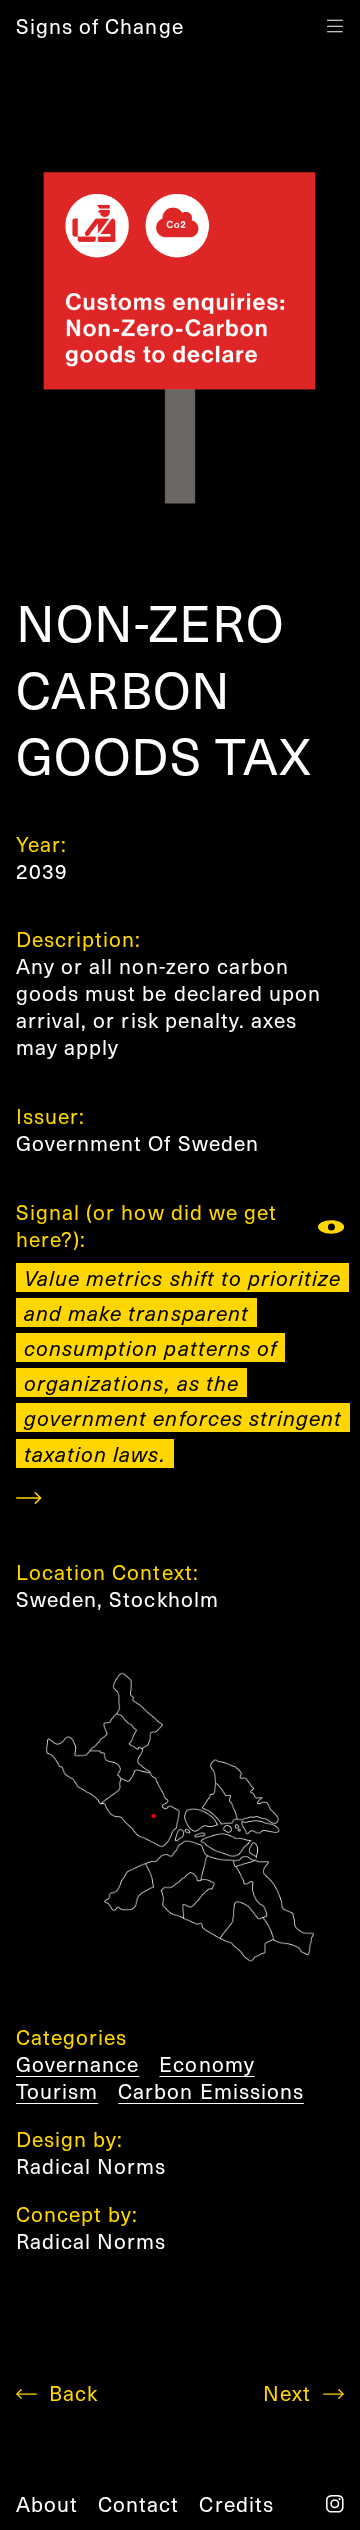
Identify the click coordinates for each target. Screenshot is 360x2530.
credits (236, 2503)
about (47, 2503)
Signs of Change (100, 25)
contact (138, 2503)
